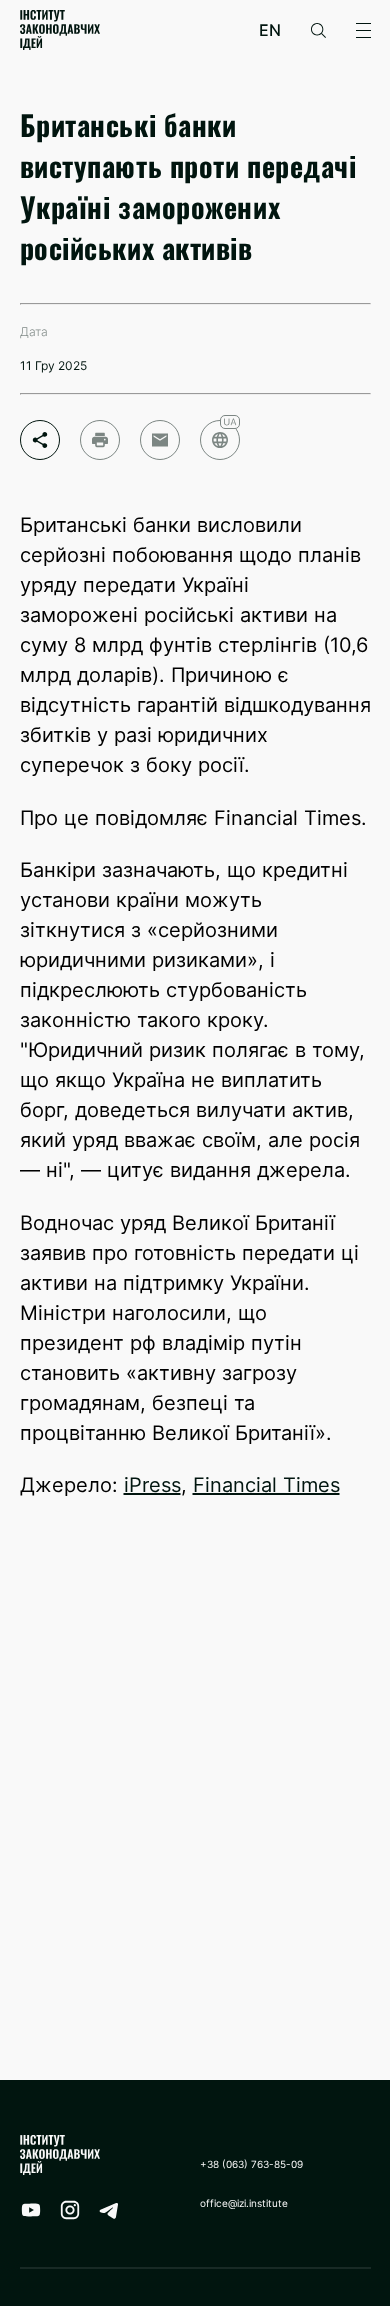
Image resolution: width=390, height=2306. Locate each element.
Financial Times (266, 1485)
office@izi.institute (244, 2203)
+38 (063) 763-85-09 (251, 2164)
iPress (152, 1485)
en (270, 30)
